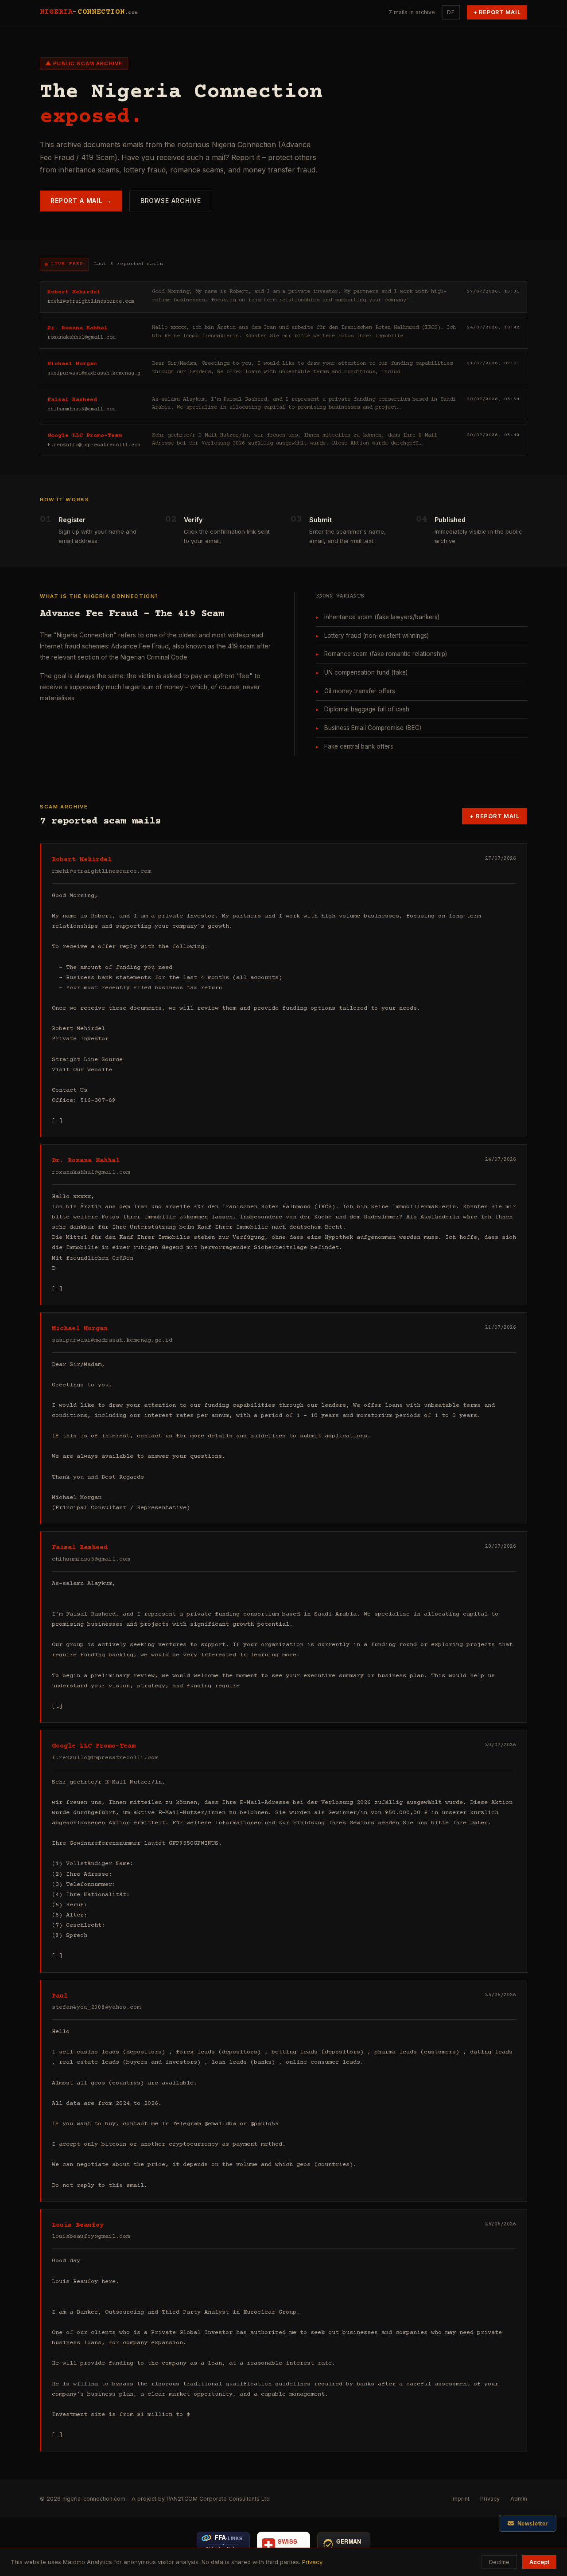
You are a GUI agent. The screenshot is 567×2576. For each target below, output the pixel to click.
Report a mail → (81, 201)
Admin (519, 2499)
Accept (539, 2562)
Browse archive (171, 201)
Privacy (490, 2499)
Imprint (460, 2499)
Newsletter (533, 2523)
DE (451, 12)
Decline (499, 2562)
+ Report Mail (497, 12)
